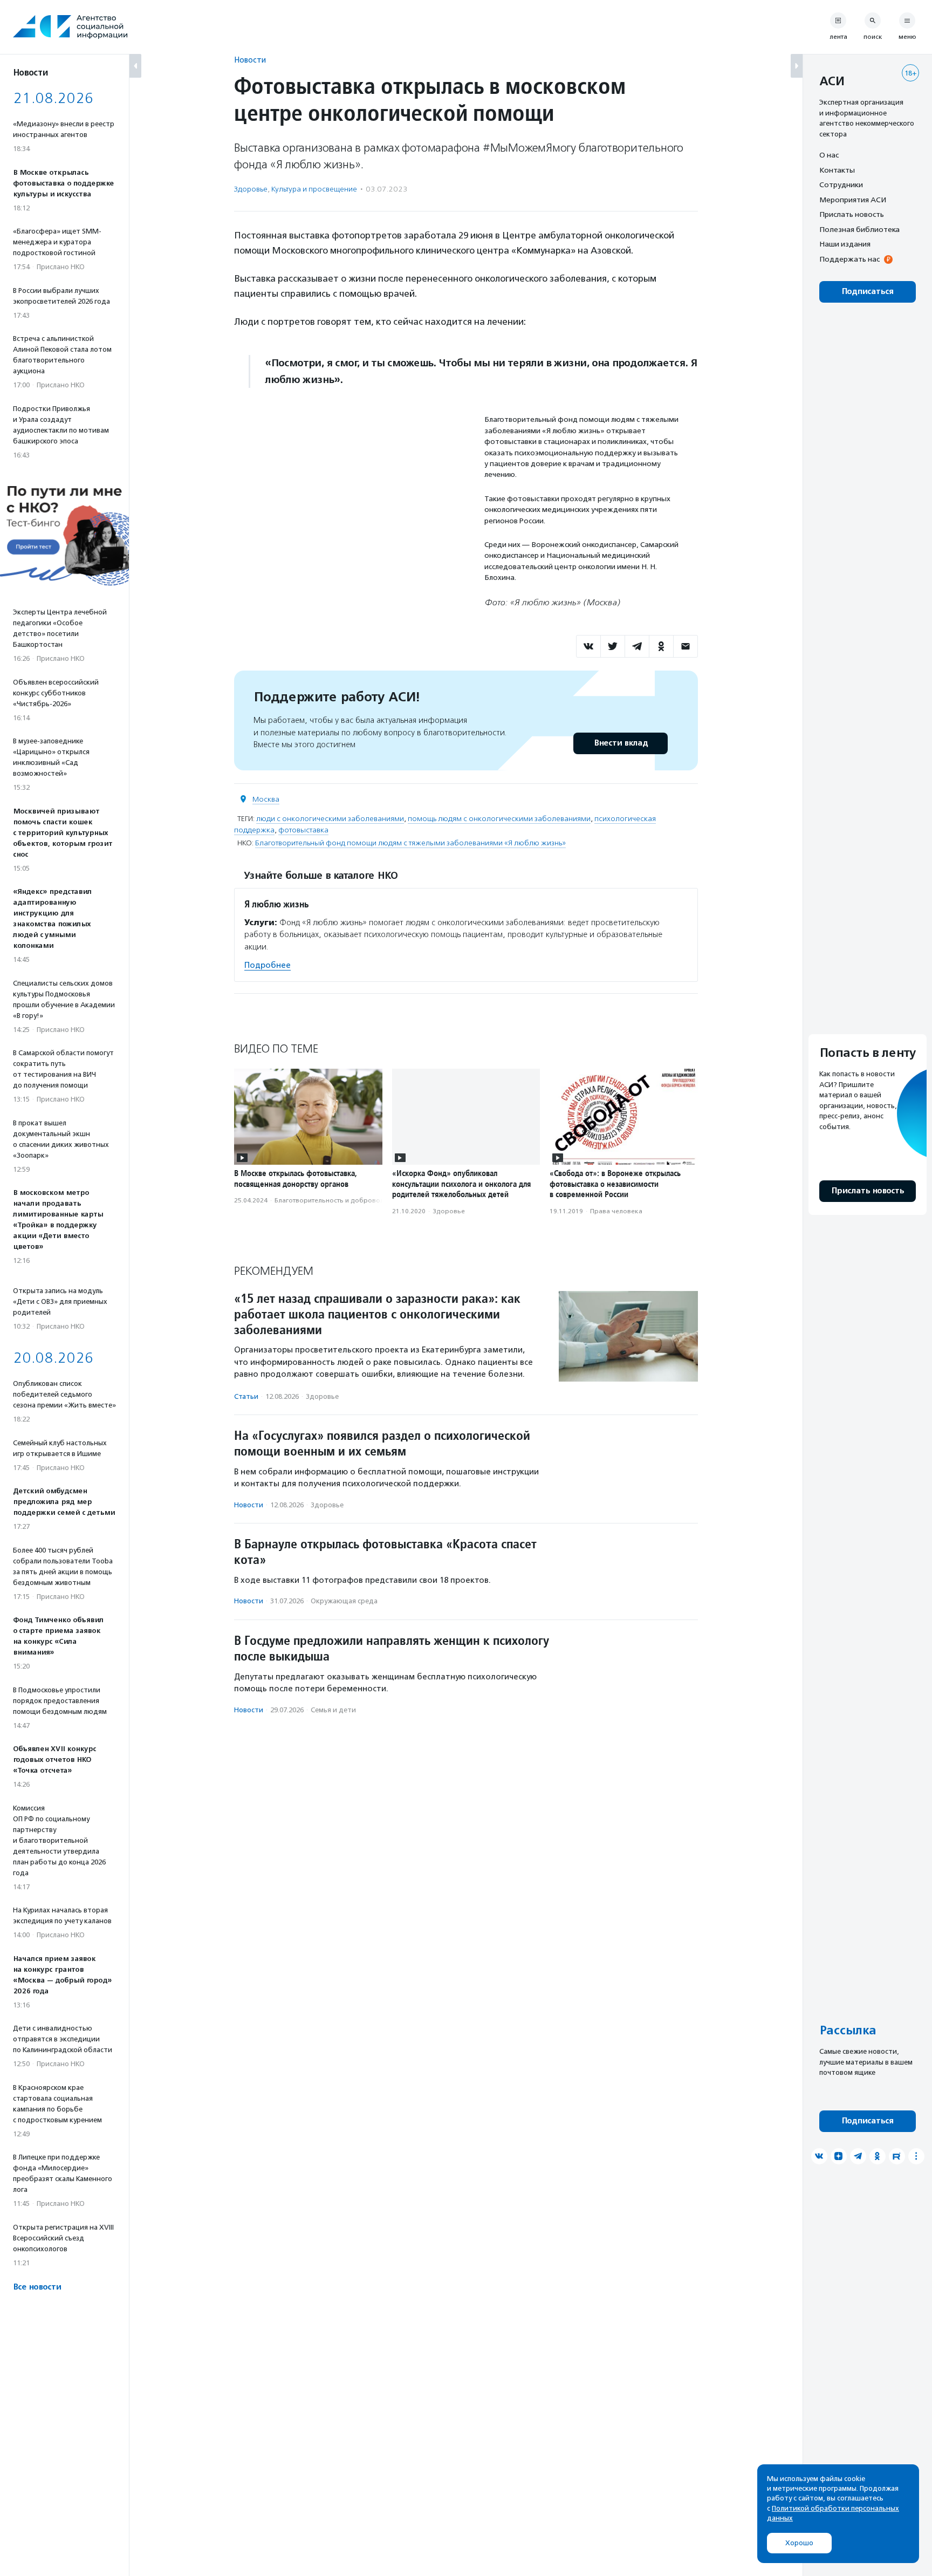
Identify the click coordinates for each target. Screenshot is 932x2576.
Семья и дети (333, 1710)
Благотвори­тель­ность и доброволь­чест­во (342, 1200)
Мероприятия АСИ (853, 200)
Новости (250, 60)
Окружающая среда (344, 1601)
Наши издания (845, 244)
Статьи (246, 1396)
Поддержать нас (849, 259)
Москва (266, 799)
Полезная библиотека (859, 229)
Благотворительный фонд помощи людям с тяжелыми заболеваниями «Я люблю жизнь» (410, 843)
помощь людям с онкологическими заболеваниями (499, 819)
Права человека (616, 1211)
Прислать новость (852, 214)
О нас (829, 155)
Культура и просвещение (314, 189)
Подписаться (868, 292)
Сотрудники (841, 185)
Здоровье (251, 189)
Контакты (837, 170)
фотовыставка (303, 830)
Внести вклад (621, 743)
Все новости (37, 2287)
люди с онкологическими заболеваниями (330, 819)
